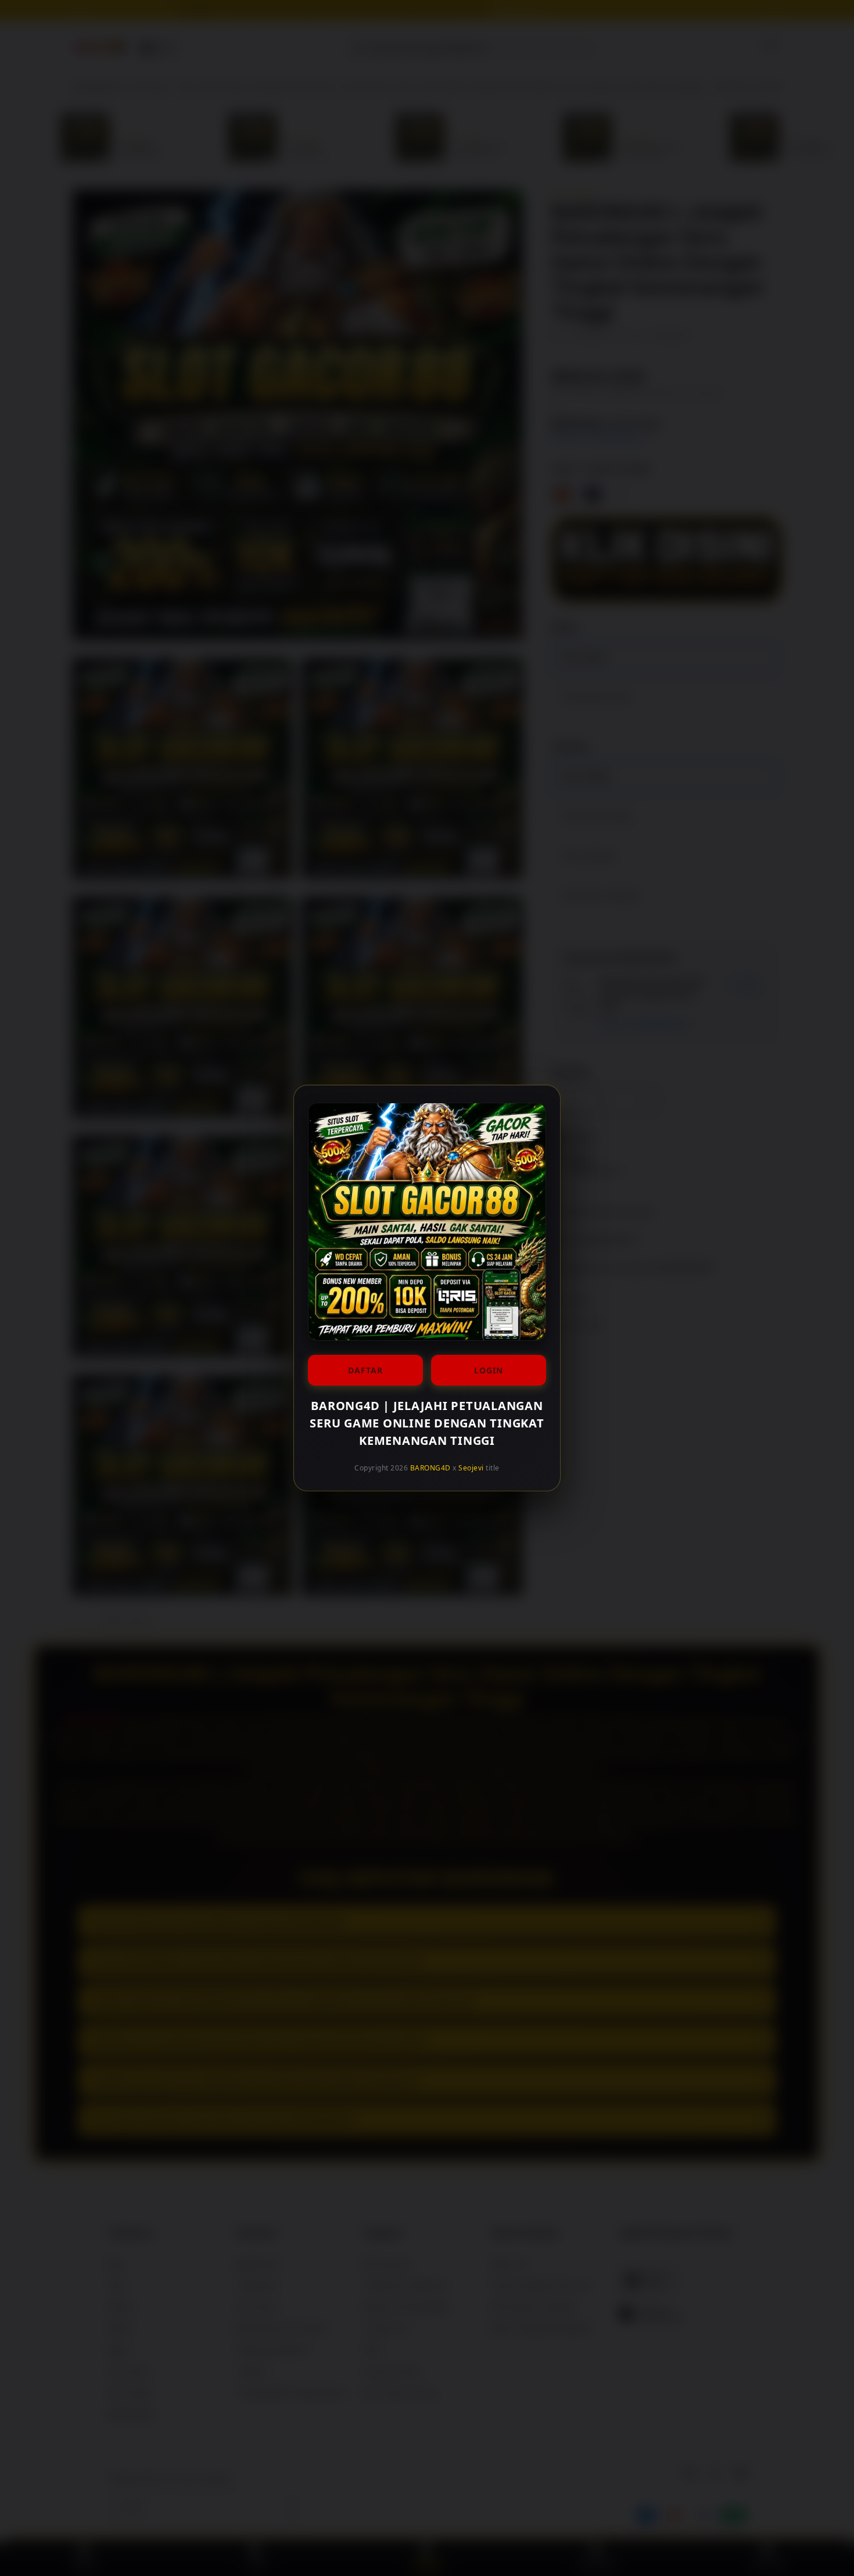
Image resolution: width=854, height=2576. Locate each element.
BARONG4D (430, 1468)
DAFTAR (365, 1370)
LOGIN (489, 1370)
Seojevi (471, 1468)
